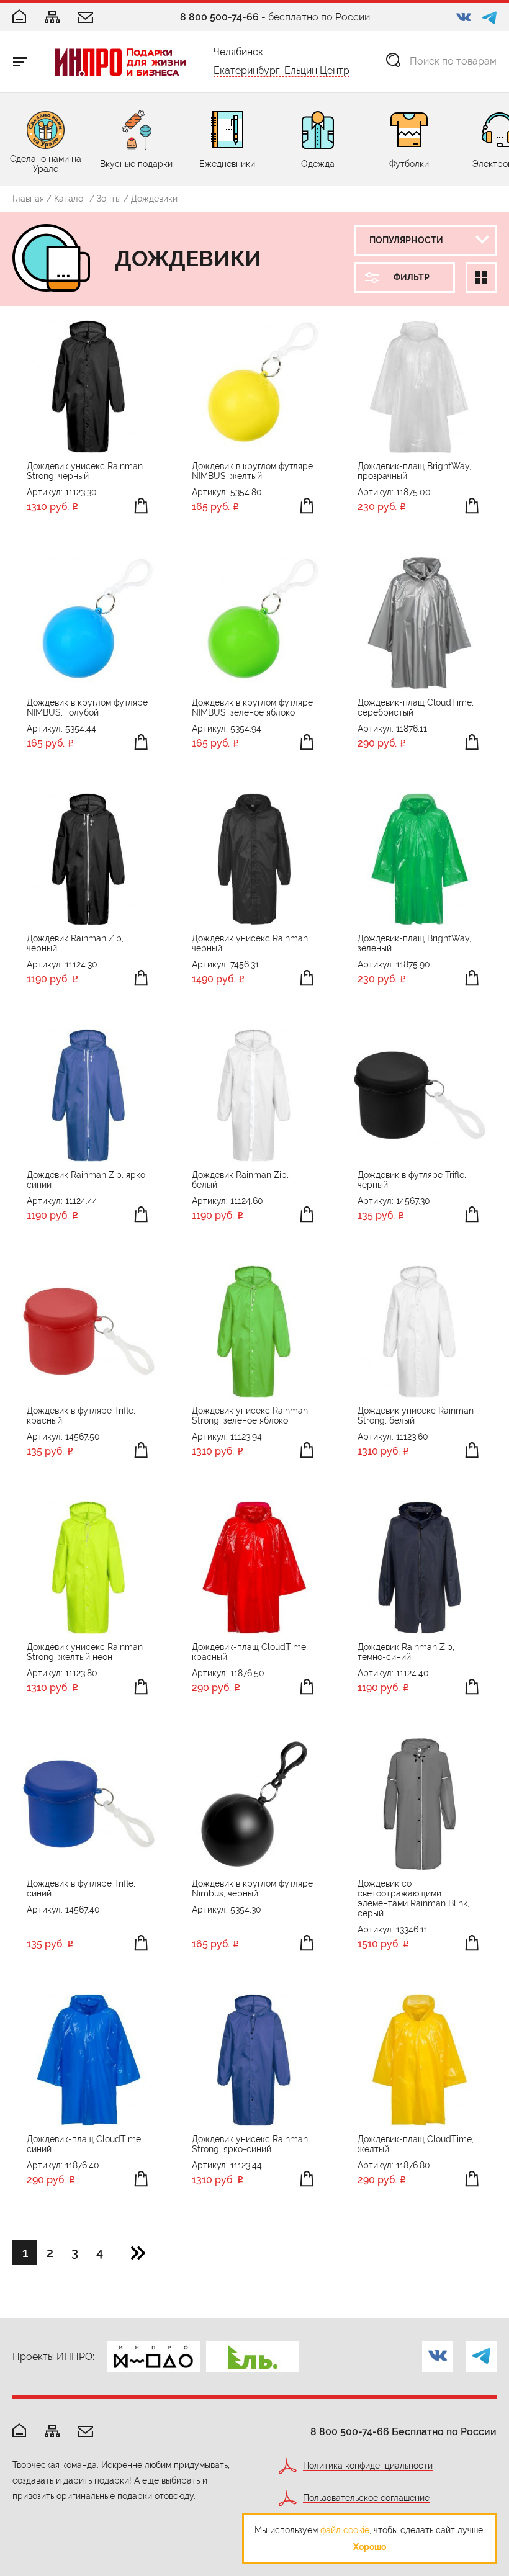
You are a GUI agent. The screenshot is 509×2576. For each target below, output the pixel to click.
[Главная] (19, 17)
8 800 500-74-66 (219, 17)
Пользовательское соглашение (366, 2498)
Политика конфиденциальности (368, 2466)
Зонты (109, 199)
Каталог (70, 199)
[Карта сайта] (52, 18)
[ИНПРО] (120, 62)
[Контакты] (85, 18)
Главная (28, 199)
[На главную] (19, 2431)
